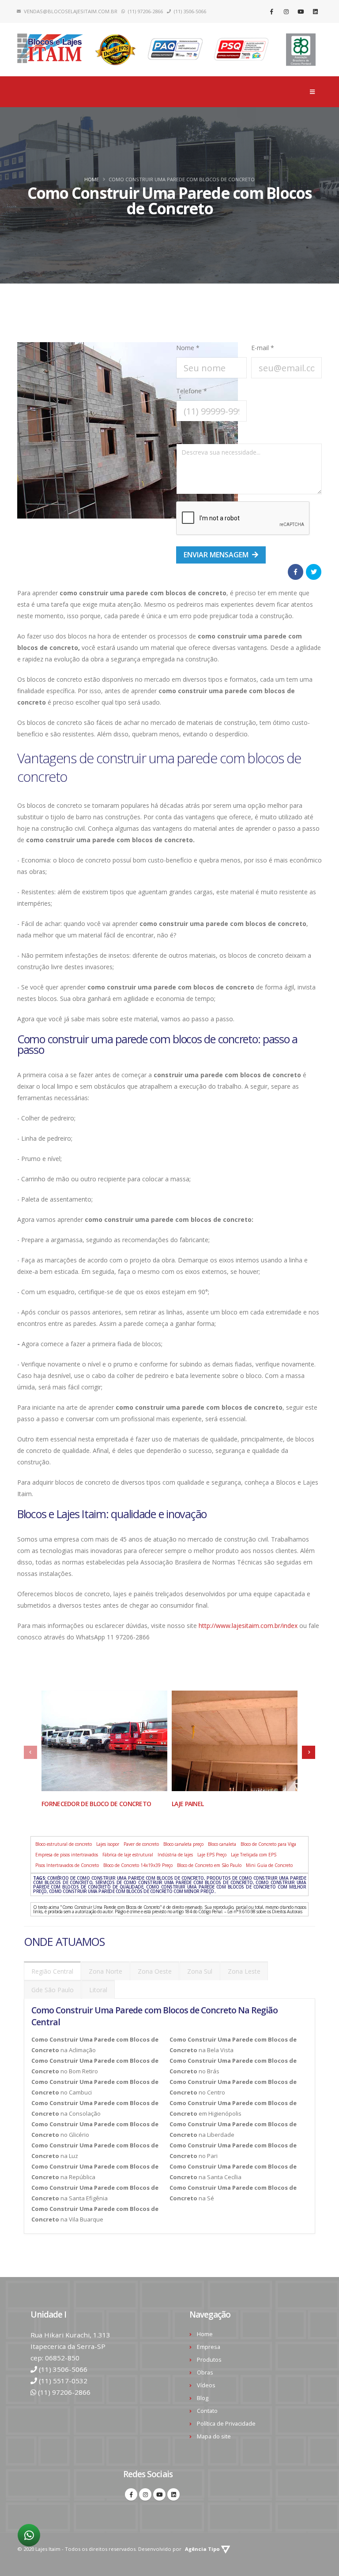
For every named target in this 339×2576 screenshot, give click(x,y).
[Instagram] (286, 11)
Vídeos (206, 2385)
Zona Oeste (155, 1971)
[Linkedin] (315, 11)
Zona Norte (105, 1971)
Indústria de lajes (175, 1855)
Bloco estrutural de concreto (64, 1844)
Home (92, 179)
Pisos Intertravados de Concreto (67, 1865)
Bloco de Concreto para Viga (268, 1844)
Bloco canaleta (222, 1844)
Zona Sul (200, 1971)
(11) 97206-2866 (64, 2392)
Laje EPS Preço (212, 1855)
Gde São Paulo (53, 1990)
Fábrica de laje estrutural (128, 1855)
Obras (205, 2373)
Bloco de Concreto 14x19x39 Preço (138, 1865)
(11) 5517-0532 (63, 2381)
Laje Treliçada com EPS (254, 1855)
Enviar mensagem (217, 555)
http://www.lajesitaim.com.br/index (248, 1626)
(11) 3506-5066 (63, 2369)
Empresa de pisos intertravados (67, 1855)
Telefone (192, 391)
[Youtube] (301, 11)
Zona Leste (244, 1971)
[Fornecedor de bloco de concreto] (104, 1741)
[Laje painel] (235, 1741)
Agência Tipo (203, 2549)
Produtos (209, 2360)
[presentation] (30, 1752)
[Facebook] (271, 11)
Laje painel (188, 1804)
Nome (188, 348)
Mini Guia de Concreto (269, 1865)
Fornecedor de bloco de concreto (96, 1804)
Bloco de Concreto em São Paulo (209, 1865)
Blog (203, 2398)
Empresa (209, 2347)
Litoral (98, 1990)
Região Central (52, 1971)
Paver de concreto (141, 1844)
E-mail (263, 348)
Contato (207, 2411)
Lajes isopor (108, 1844)
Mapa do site (214, 2436)
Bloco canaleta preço (183, 1844)
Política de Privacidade (226, 2424)
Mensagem (192, 434)
